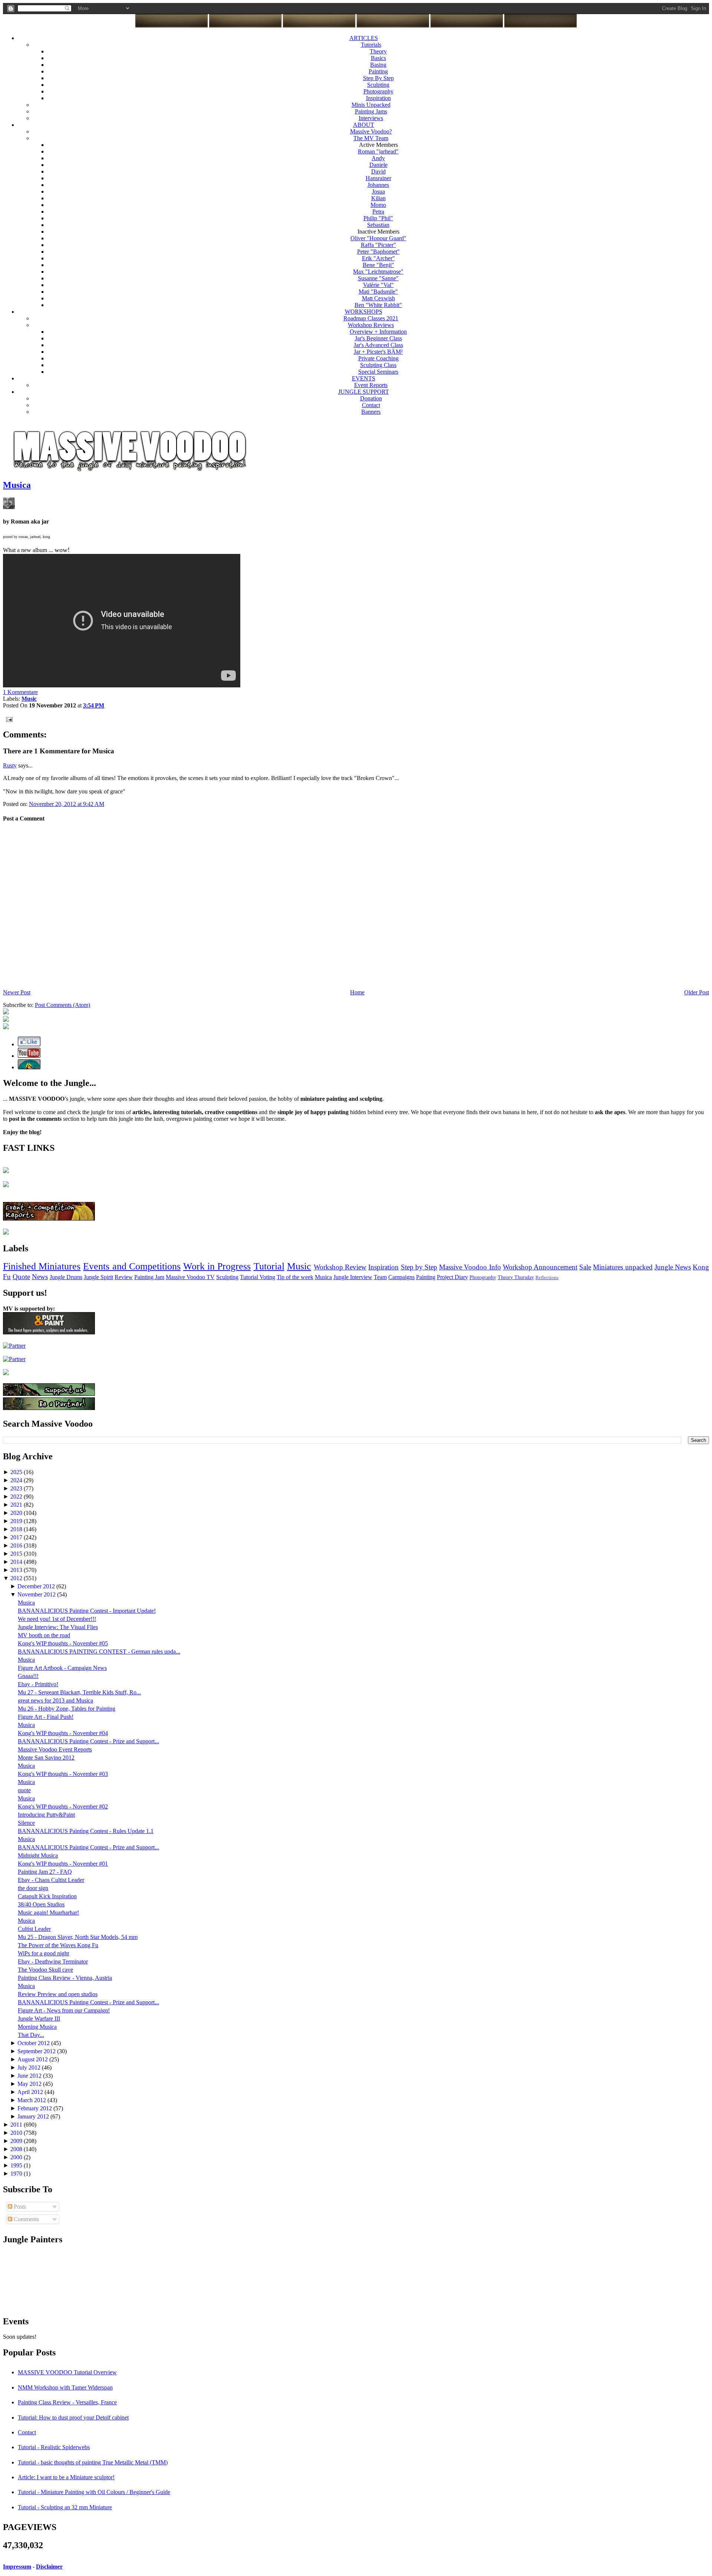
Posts (19, 2207)
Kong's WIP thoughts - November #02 (63, 1806)
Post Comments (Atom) (62, 1005)
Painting (378, 71)
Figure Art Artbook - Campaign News (62, 1668)
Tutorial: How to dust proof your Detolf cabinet (73, 2418)
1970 (17, 2174)
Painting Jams (371, 111)
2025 (17, 1472)
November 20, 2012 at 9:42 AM (67, 804)
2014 (17, 1562)
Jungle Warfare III (39, 2019)
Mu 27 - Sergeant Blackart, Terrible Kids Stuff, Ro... (79, 1692)
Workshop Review (340, 1267)
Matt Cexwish (378, 298)
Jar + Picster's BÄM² (378, 352)
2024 (17, 1480)
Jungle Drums (66, 1277)
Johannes (378, 185)
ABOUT (364, 125)
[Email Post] (8, 719)
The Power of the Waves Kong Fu (58, 1945)
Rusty (10, 765)
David (378, 171)
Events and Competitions (132, 1266)
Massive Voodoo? (371, 131)
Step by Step (419, 1267)
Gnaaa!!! (28, 1676)
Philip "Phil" (378, 218)
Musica (17, 485)
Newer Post (17, 992)
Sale (585, 1267)
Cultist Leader (34, 1929)
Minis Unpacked (371, 105)
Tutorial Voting (258, 1277)
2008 (17, 2149)
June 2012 (30, 2076)
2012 (17, 1578)
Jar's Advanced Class (378, 345)
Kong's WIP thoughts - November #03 (63, 1774)
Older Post (697, 992)
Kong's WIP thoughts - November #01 (63, 1864)
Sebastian (378, 225)
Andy (378, 158)
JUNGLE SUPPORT (364, 392)
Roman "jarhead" (378, 151)
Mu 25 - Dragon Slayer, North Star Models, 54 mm (78, 1937)
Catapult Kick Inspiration (47, 1896)
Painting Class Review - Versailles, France (67, 2402)
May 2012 (30, 2084)
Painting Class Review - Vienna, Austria (65, 1978)
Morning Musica (37, 2027)
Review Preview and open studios (58, 1994)
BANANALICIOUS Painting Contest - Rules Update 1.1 (86, 1831)
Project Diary (452, 1277)
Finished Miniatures (42, 1266)
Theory (378, 51)
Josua (378, 191)
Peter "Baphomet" (378, 252)
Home (357, 992)
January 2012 (34, 2116)
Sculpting (378, 85)
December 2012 (37, 1586)
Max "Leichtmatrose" (378, 272)
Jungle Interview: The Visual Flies (58, 1627)
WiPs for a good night (43, 1953)
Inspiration (378, 98)
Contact (371, 405)
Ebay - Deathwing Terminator (53, 1961)
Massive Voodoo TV (190, 1277)
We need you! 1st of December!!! (57, 1619)
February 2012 (35, 2108)
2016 (17, 1545)
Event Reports (371, 385)
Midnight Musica (38, 1855)
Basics (378, 58)
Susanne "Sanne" (378, 278)
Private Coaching (378, 358)
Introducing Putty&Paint (46, 1815)
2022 (17, 1497)
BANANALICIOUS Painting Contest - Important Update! (87, 1611)
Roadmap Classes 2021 (371, 318)
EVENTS (364, 378)
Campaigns (401, 1277)
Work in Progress (217, 1266)
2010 (17, 2133)
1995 (17, 2165)
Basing (378, 65)
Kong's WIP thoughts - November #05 (63, 1643)
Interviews (371, 118)
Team (380, 1277)
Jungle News (673, 1267)
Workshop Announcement (540, 1267)
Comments (26, 2219)
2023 (17, 1488)
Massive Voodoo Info (470, 1267)
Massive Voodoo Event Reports (55, 1749)
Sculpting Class (378, 365)
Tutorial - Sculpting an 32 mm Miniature (65, 2507)
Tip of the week (295, 1277)
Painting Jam (149, 1277)
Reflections (547, 1278)
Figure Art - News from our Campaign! (64, 2010)
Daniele (378, 165)
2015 (17, 1554)
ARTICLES (364, 38)
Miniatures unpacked (623, 1267)
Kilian (378, 198)
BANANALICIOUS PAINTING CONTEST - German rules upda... (99, 1652)
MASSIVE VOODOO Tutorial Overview (67, 2372)
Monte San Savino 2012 (46, 1758)
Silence (26, 1823)
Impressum (17, 2567)
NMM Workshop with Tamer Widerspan (65, 2387)
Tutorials (371, 45)
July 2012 (30, 2068)
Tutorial (269, 1266)
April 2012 (31, 2092)
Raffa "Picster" (378, 245)
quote (24, 1790)
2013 (17, 1570)
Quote (21, 1277)
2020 (17, 1513)
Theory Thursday (516, 1277)
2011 (17, 2125)
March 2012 (32, 2100)
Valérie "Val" (378, 285)
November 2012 (37, 1594)
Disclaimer (49, 2567)
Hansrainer (378, 178)
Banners (371, 412)
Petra (378, 212)
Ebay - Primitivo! (38, 1684)
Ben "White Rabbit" (378, 305)
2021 (17, 1505)
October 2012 (34, 2043)
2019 (17, 1521)
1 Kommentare (20, 692)
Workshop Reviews (371, 325)
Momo (378, 205)
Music (299, 1266)
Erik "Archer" (378, 258)
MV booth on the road (44, 1635)
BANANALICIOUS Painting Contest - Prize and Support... (88, 1741)
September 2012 (37, 2051)
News (40, 1277)
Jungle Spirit (98, 1277)
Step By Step (378, 78)
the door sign (33, 1888)
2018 (17, 1529)
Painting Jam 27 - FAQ (45, 1872)
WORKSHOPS (364, 312)
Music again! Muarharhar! (48, 1913)
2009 (17, 2141)
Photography (378, 91)
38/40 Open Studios (41, 1904)
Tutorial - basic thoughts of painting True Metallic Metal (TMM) (93, 2462)
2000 (17, 2157)
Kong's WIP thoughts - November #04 (63, 1733)
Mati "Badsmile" (378, 292)
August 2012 (33, 2059)
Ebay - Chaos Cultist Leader (51, 1880)
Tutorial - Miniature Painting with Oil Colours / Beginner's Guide (94, 2492)
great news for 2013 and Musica (55, 1700)
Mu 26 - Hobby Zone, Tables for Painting (67, 1709)
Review (124, 1277)
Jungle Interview (353, 1277)
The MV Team (371, 138)
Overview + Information (378, 332)
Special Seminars (378, 372)
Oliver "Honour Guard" (378, 238)
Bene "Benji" (378, 265)
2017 (17, 1537)
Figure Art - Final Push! (46, 1717)
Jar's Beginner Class (378, 338)
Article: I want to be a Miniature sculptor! (66, 2477)
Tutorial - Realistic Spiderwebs (54, 2447)
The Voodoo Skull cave (45, 1970)
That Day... (31, 2035)
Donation (371, 398)
